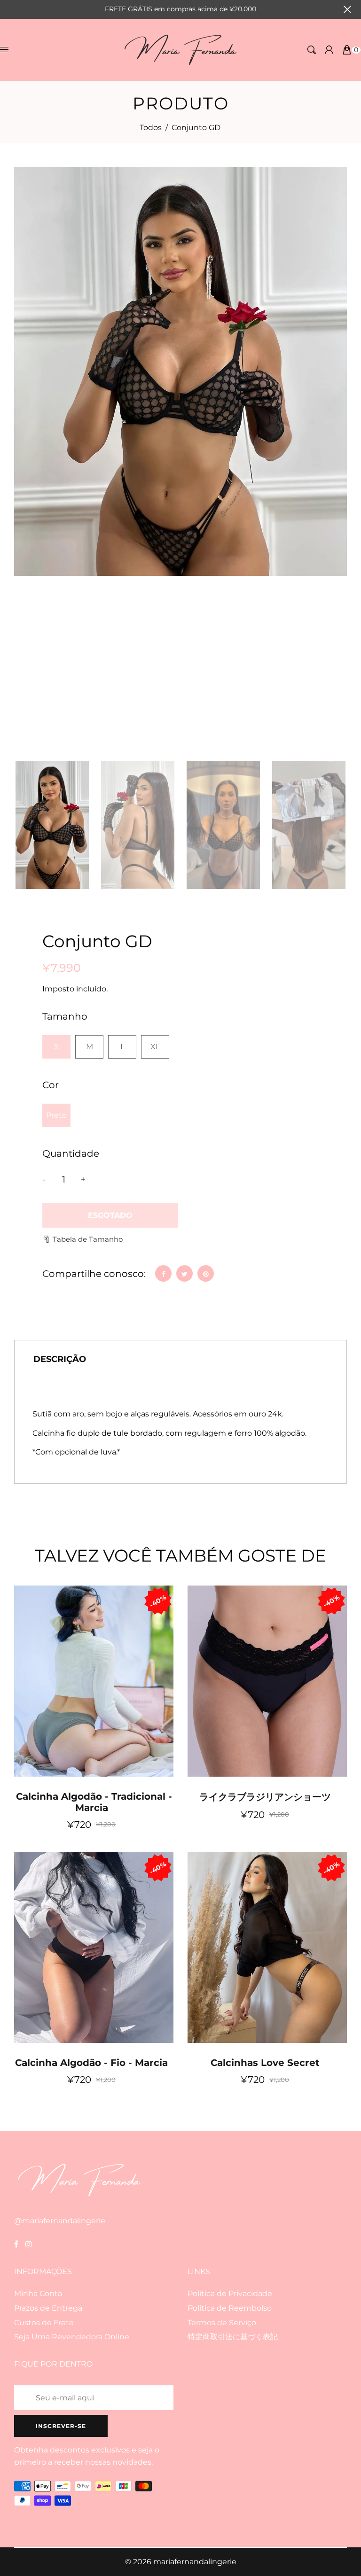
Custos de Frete (44, 2323)
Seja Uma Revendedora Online (72, 2337)
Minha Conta (38, 2294)
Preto (56, 1115)
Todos (151, 128)
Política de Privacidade (230, 2294)
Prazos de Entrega (48, 2308)
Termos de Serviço (222, 2323)
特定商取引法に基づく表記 (233, 2337)
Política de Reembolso (230, 2308)
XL (155, 1047)
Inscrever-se (61, 2426)
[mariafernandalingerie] (181, 49)
